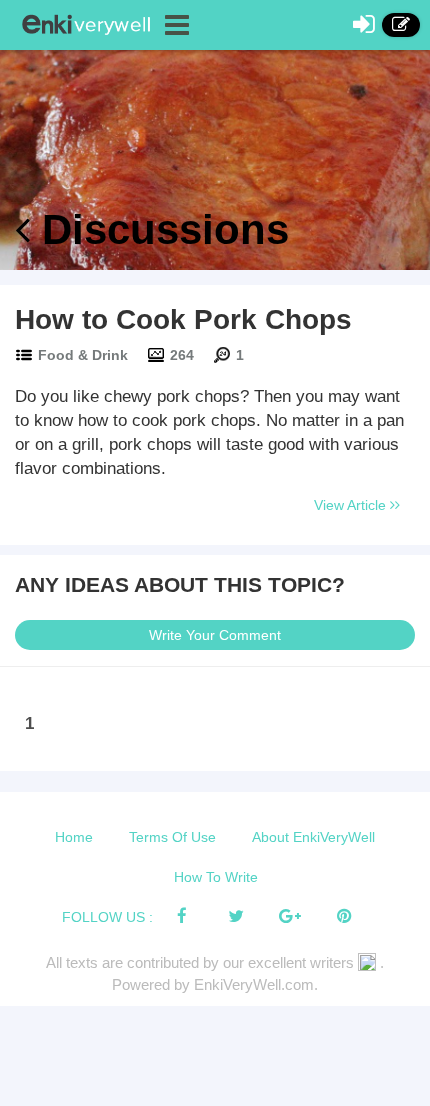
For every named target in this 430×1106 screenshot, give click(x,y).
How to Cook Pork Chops (183, 319)
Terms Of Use (172, 837)
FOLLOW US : (107, 917)
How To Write (216, 877)
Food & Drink (83, 355)
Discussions (159, 229)
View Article (352, 505)
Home (74, 837)
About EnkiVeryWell (313, 837)
